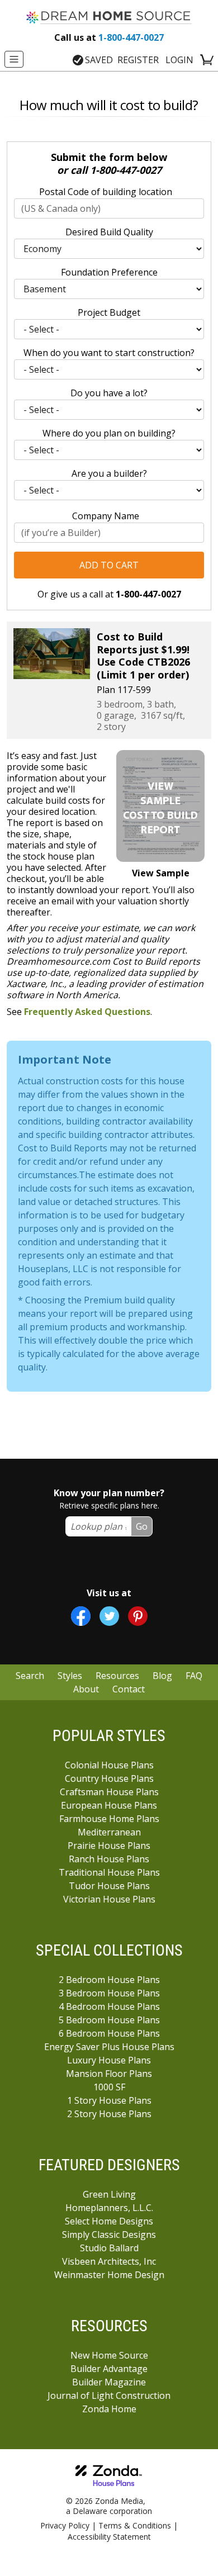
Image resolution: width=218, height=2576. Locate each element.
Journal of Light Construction (109, 2395)
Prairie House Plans (109, 1846)
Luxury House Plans (109, 2060)
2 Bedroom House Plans (109, 1980)
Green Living (109, 2194)
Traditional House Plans (109, 1872)
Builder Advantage (109, 2369)
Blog (162, 1676)
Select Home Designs (109, 2221)
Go (142, 1526)
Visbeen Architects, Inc (109, 2261)
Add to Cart (109, 565)
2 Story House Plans (109, 2114)
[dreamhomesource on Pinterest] (138, 1616)
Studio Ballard (109, 2248)
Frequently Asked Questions (87, 1012)
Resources (117, 1676)
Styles (70, 1676)
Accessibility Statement (109, 2537)
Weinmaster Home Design (109, 2275)
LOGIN (179, 60)
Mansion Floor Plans (109, 2074)
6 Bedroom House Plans (109, 2033)
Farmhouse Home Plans (109, 1819)
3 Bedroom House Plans (109, 1993)
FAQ (194, 1676)
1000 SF (109, 2087)
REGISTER (138, 60)
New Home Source (109, 2355)
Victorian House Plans (109, 1899)
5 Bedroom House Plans (109, 2020)
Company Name (106, 516)
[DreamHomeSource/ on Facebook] (81, 1616)
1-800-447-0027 (109, 37)
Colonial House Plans (109, 1765)
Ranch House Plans (109, 1859)
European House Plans (109, 1805)
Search (30, 1676)
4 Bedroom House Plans (109, 2006)
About (86, 1689)
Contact (129, 1689)
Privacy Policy (65, 2525)
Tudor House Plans (109, 1886)
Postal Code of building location (106, 192)
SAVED (99, 60)
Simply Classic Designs (109, 2235)
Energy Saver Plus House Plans (109, 2047)
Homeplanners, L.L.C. (109, 2208)
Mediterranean (109, 1832)
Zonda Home (109, 2409)
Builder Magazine (109, 2382)
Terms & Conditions (135, 2525)
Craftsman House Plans (109, 1792)
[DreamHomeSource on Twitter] (109, 1616)
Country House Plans (109, 1778)
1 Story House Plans (109, 2100)
